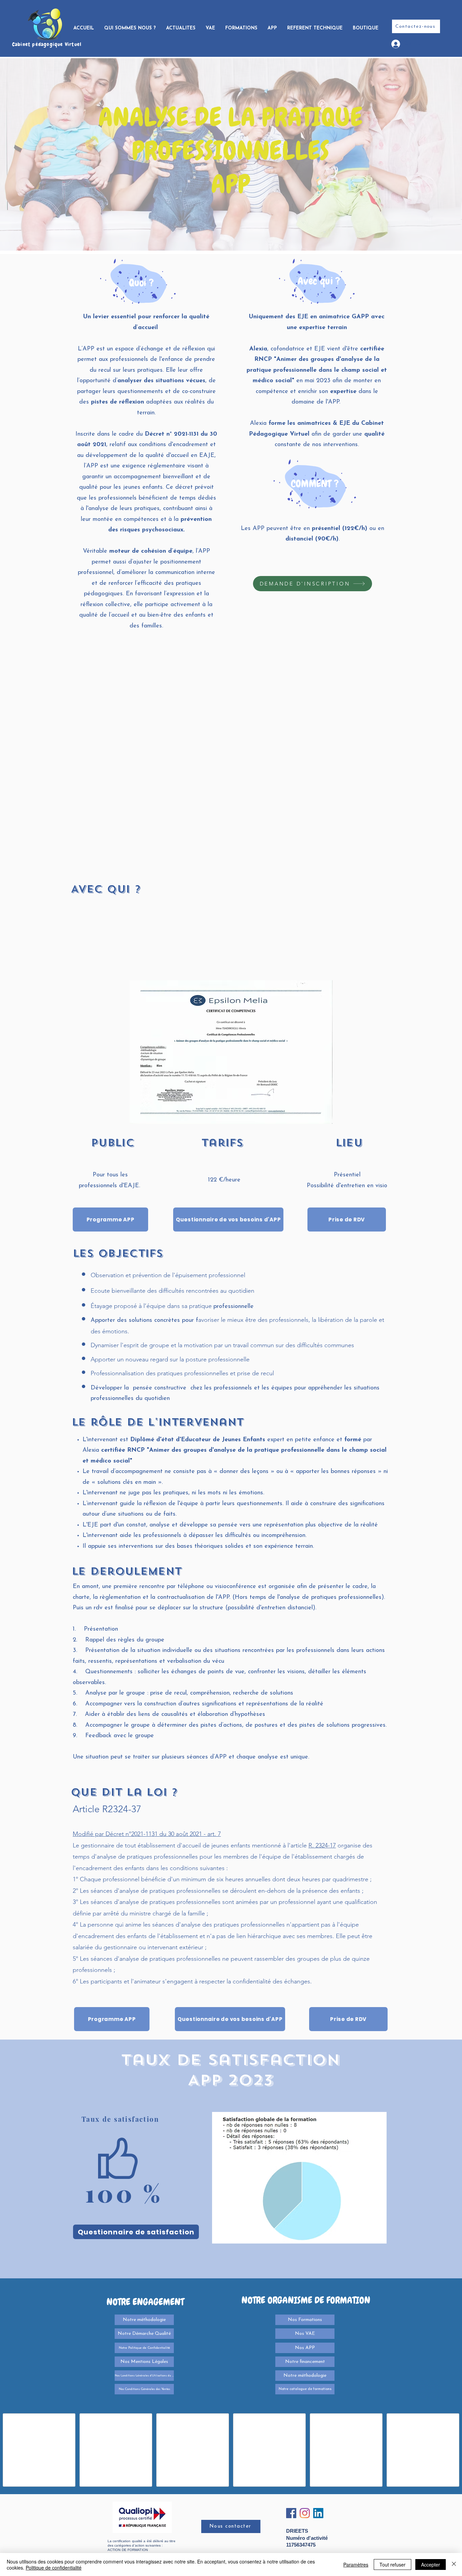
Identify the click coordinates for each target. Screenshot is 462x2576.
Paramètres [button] (356, 2564)
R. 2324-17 (322, 1845)
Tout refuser (392, 2564)
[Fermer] (454, 2564)
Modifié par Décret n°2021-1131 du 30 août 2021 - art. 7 (147, 1834)
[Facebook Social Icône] (291, 2513)
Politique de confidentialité (54, 2568)
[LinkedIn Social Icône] (318, 2513)
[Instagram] (305, 2513)
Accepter (431, 2564)
